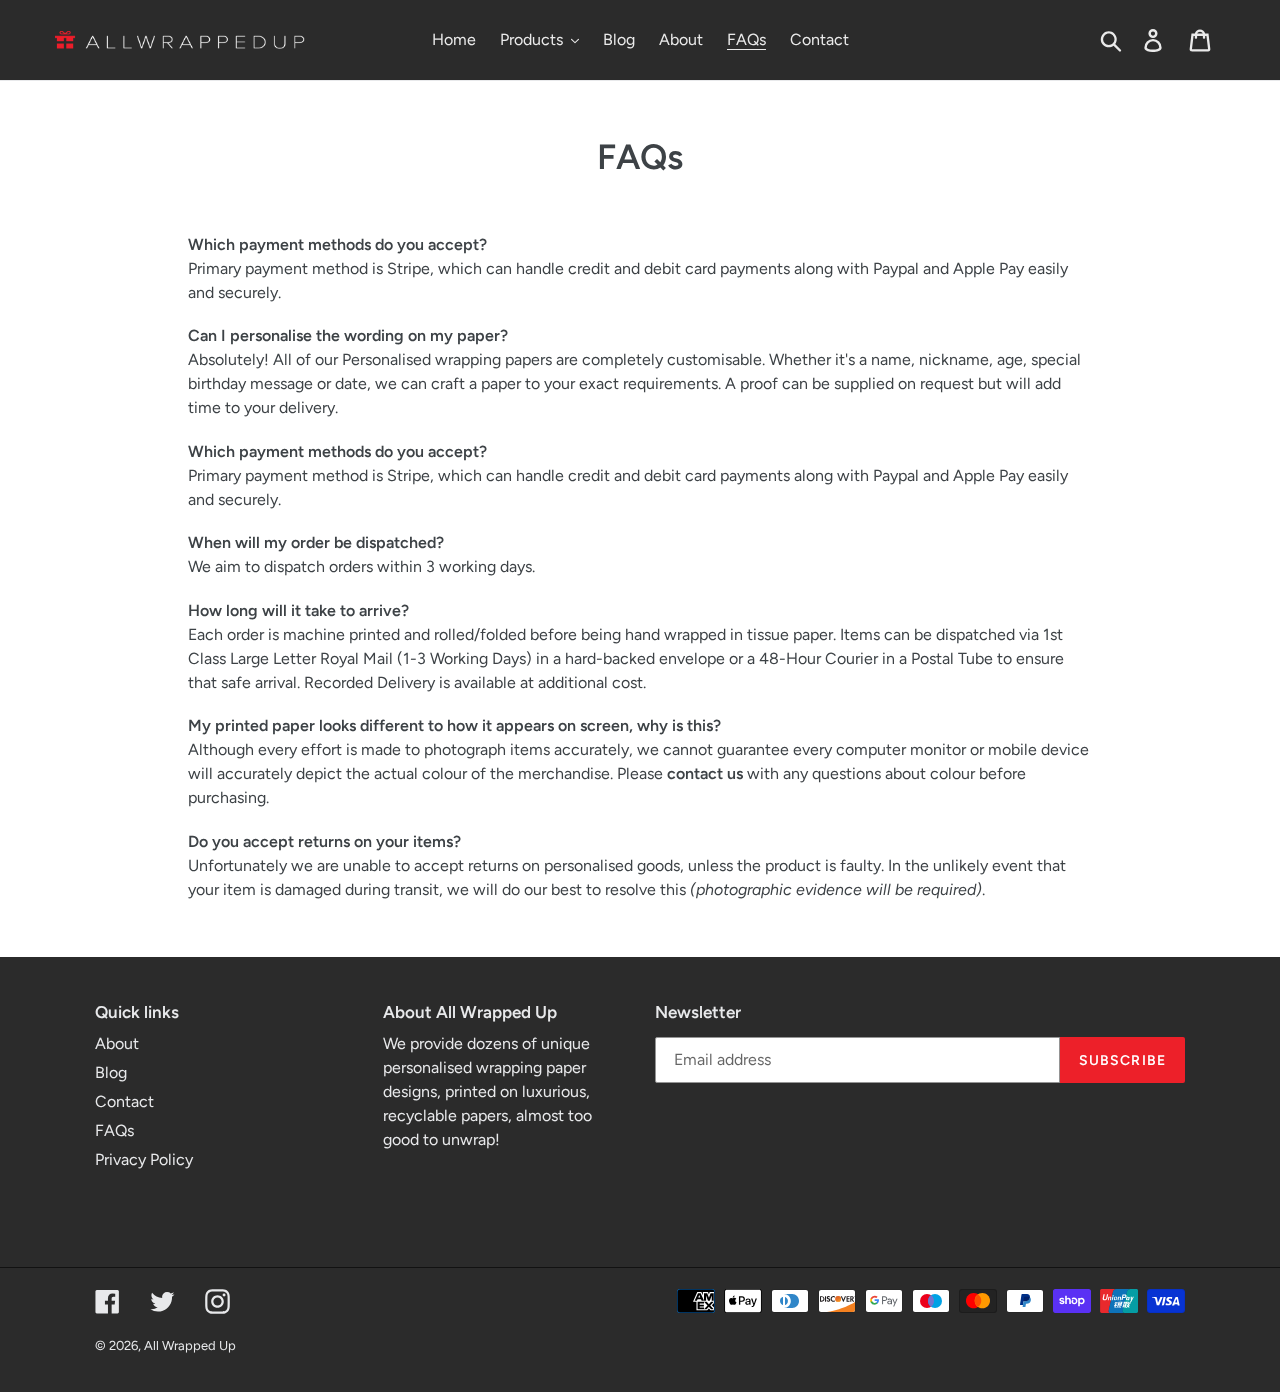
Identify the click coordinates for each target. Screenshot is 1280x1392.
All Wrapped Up (190, 1345)
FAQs (114, 1130)
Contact (124, 1101)
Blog (111, 1072)
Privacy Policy (144, 1159)
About (117, 1043)
